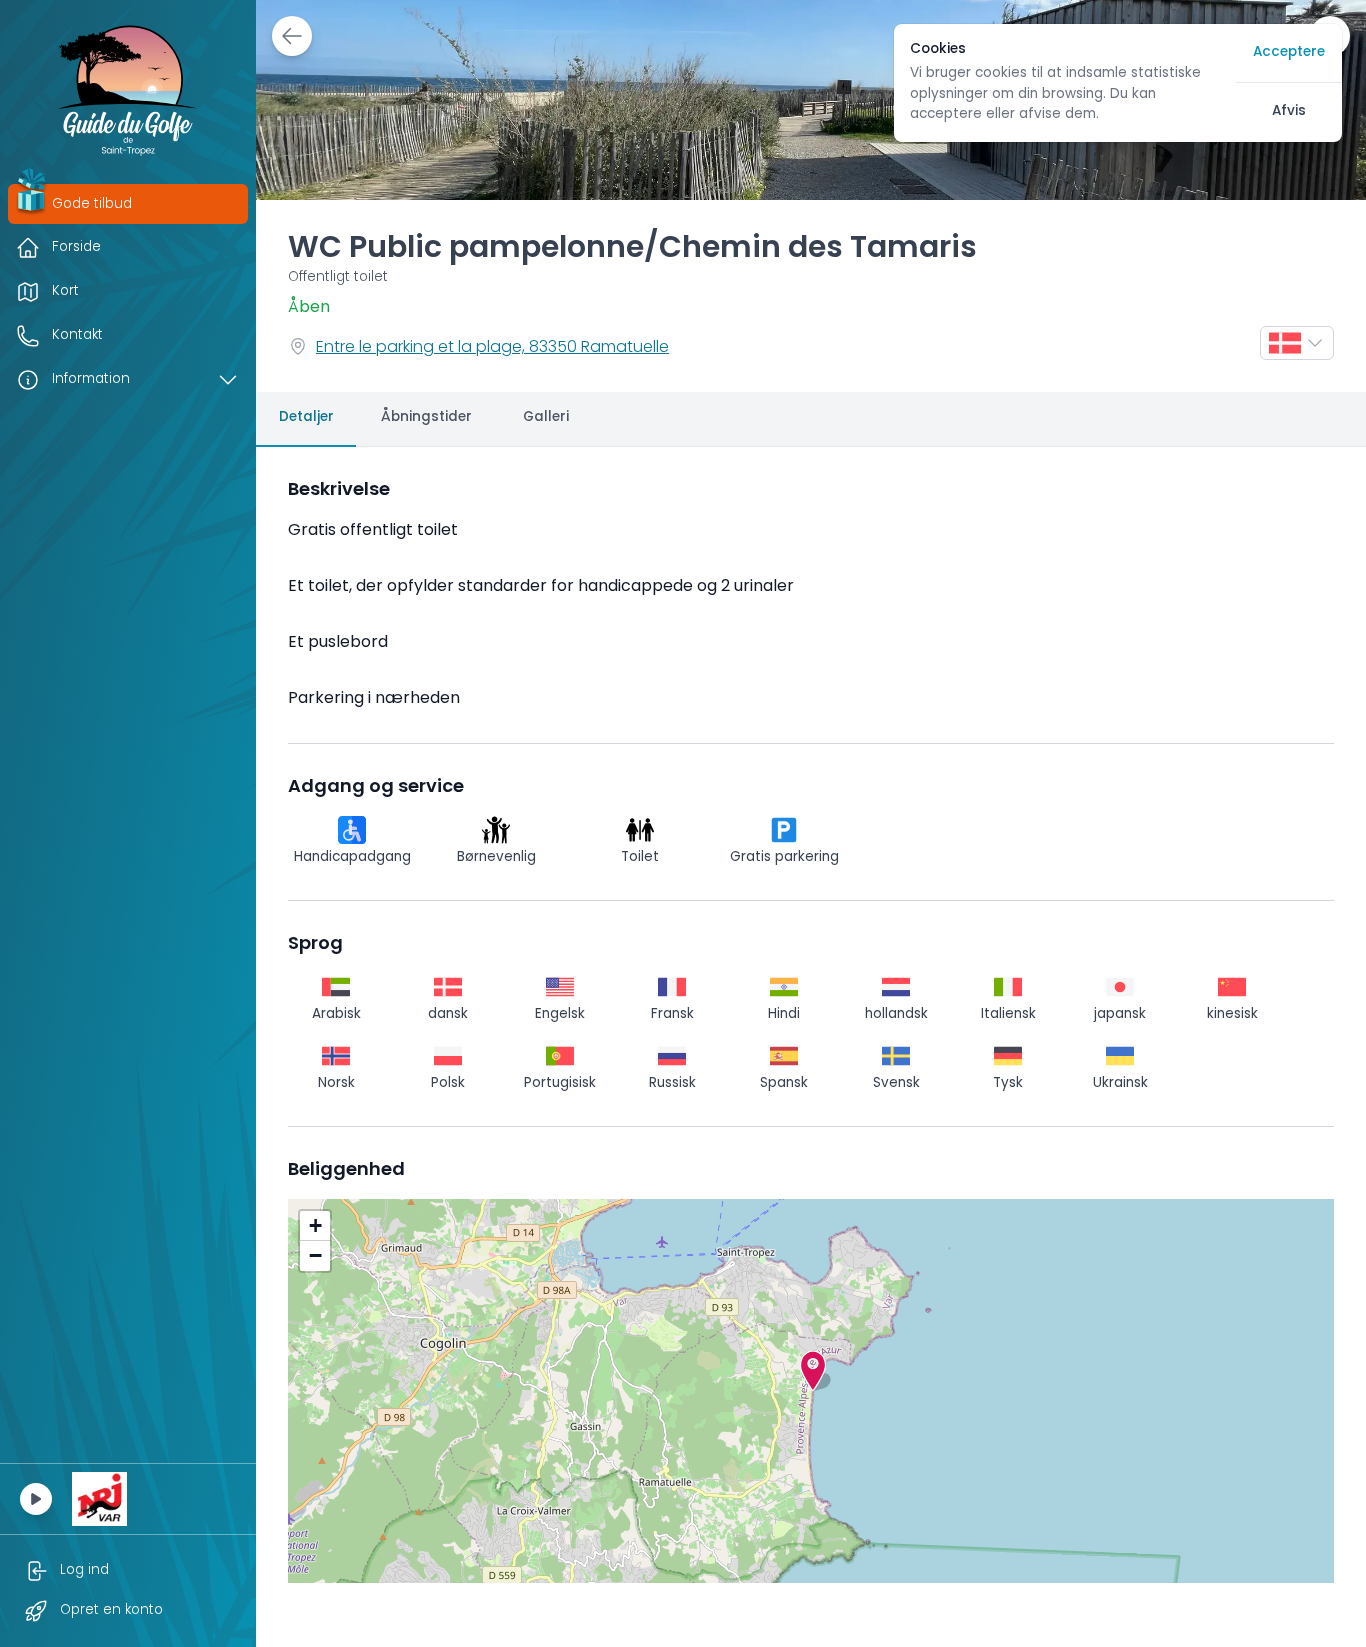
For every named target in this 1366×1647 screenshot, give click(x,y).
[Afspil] (36, 1499)
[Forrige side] (292, 36)
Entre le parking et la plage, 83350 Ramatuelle (492, 348)
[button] (813, 1371)
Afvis (1289, 111)
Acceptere (1289, 52)
